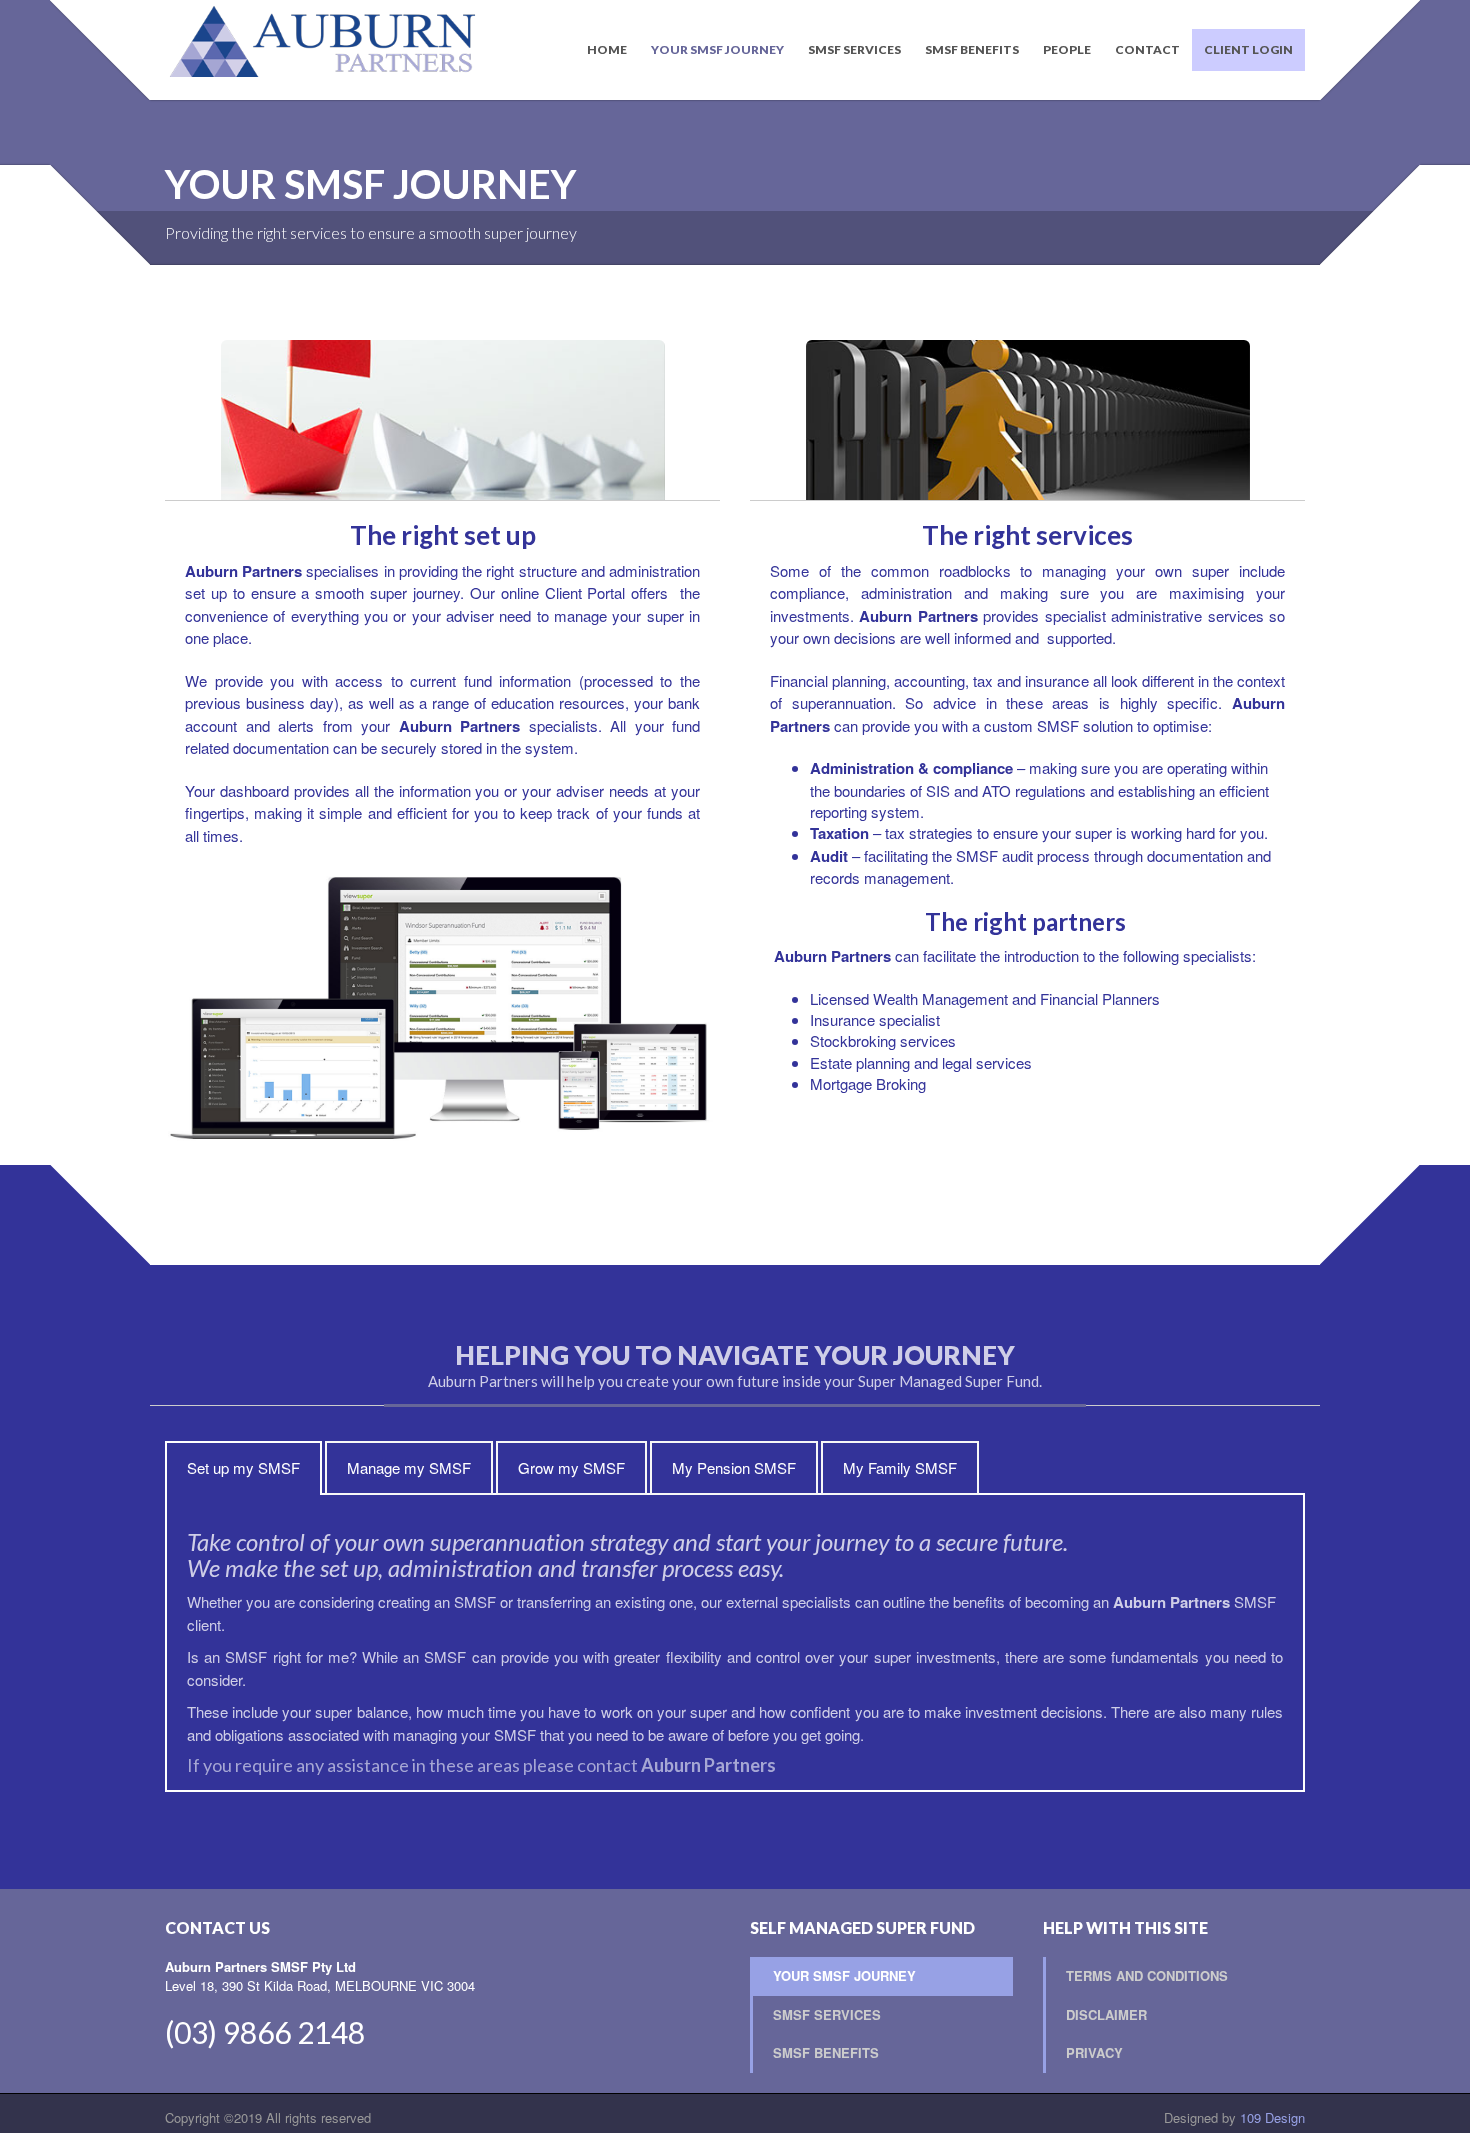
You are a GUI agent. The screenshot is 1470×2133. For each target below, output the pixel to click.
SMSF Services (854, 49)
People (1067, 49)
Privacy (1094, 2052)
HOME (607, 49)
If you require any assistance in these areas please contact (481, 1765)
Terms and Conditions (1147, 1975)
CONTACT (1147, 49)
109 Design (1272, 2117)
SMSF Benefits (972, 49)
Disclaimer (1106, 2014)
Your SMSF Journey (717, 49)
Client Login (1248, 49)
